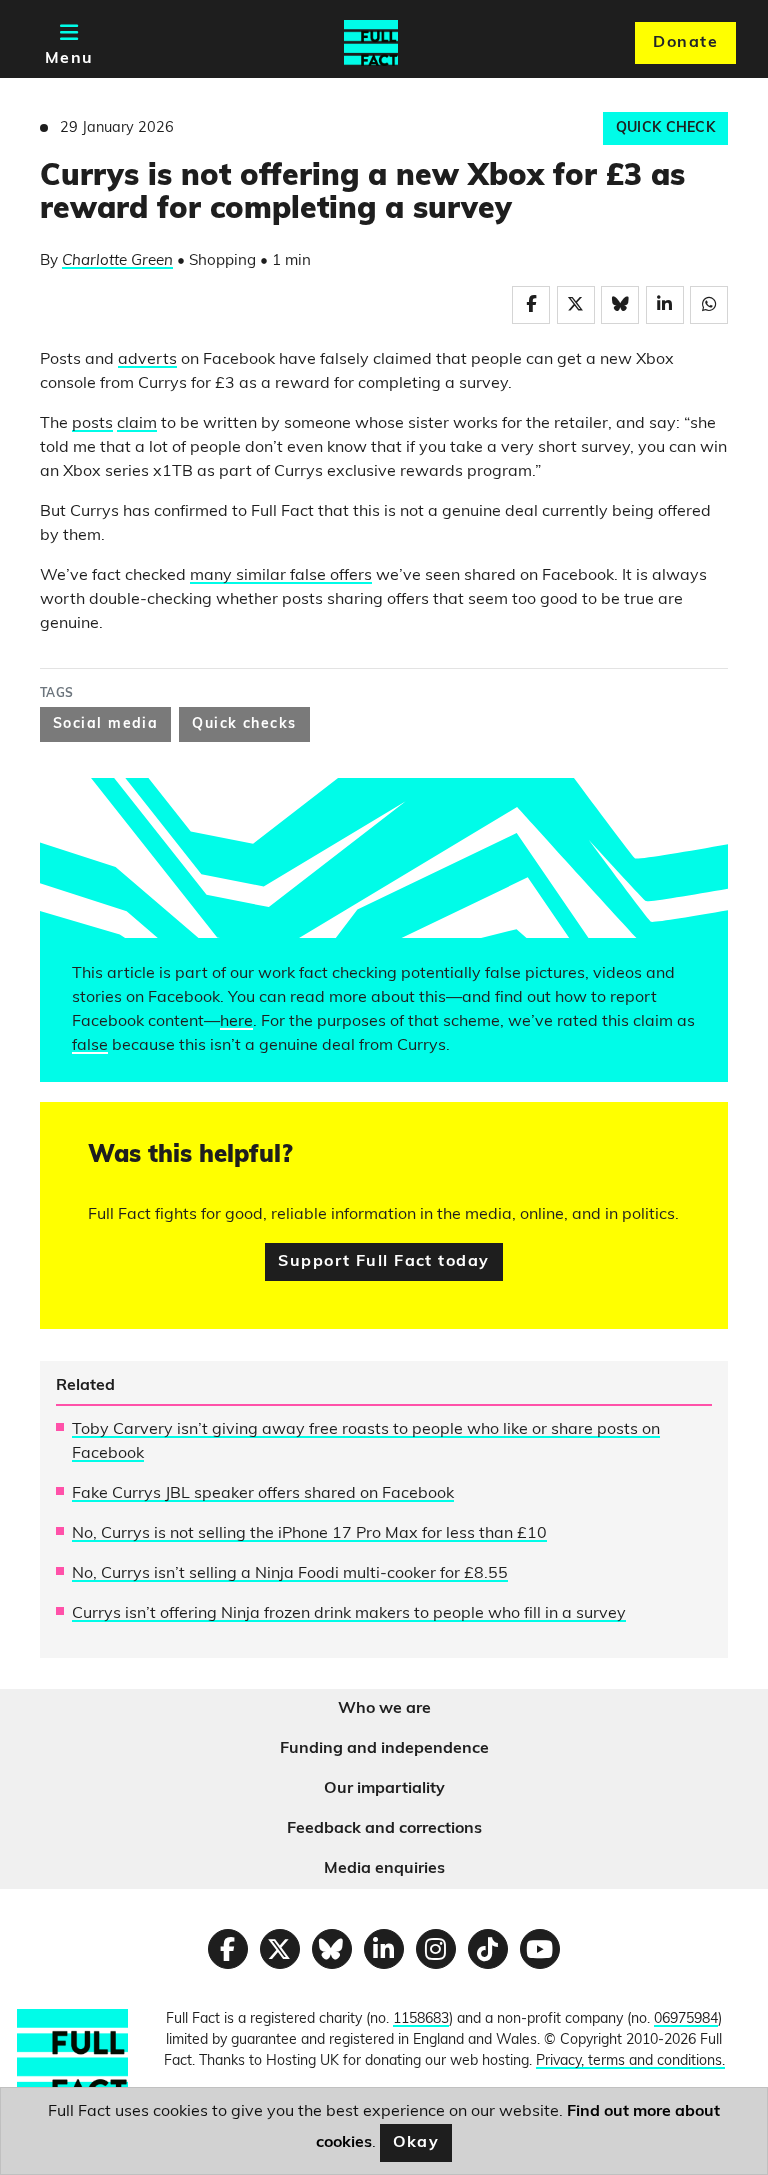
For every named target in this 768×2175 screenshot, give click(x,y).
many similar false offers (281, 576)
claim (137, 424)
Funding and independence (384, 1749)
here (236, 1022)
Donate (685, 43)
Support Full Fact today (383, 1262)
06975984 (686, 2019)
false (90, 1046)
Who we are (384, 1709)
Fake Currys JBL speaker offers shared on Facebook (263, 1494)
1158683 (421, 2019)
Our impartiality (384, 1789)
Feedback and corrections (384, 1829)
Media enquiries (384, 1869)
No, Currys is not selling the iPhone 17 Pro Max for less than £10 (309, 1534)
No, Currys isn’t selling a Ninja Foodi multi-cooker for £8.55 (290, 1574)
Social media (105, 724)
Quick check (665, 128)
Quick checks (244, 724)
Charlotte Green (117, 261)
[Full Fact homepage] (371, 43)
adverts (147, 360)
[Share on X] (576, 305)
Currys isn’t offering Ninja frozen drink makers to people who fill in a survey (349, 1614)
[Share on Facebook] (531, 305)
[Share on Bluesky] (620, 305)
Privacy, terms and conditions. (630, 2061)
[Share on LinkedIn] (665, 305)
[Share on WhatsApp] (709, 305)
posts (92, 424)
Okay (416, 2143)
